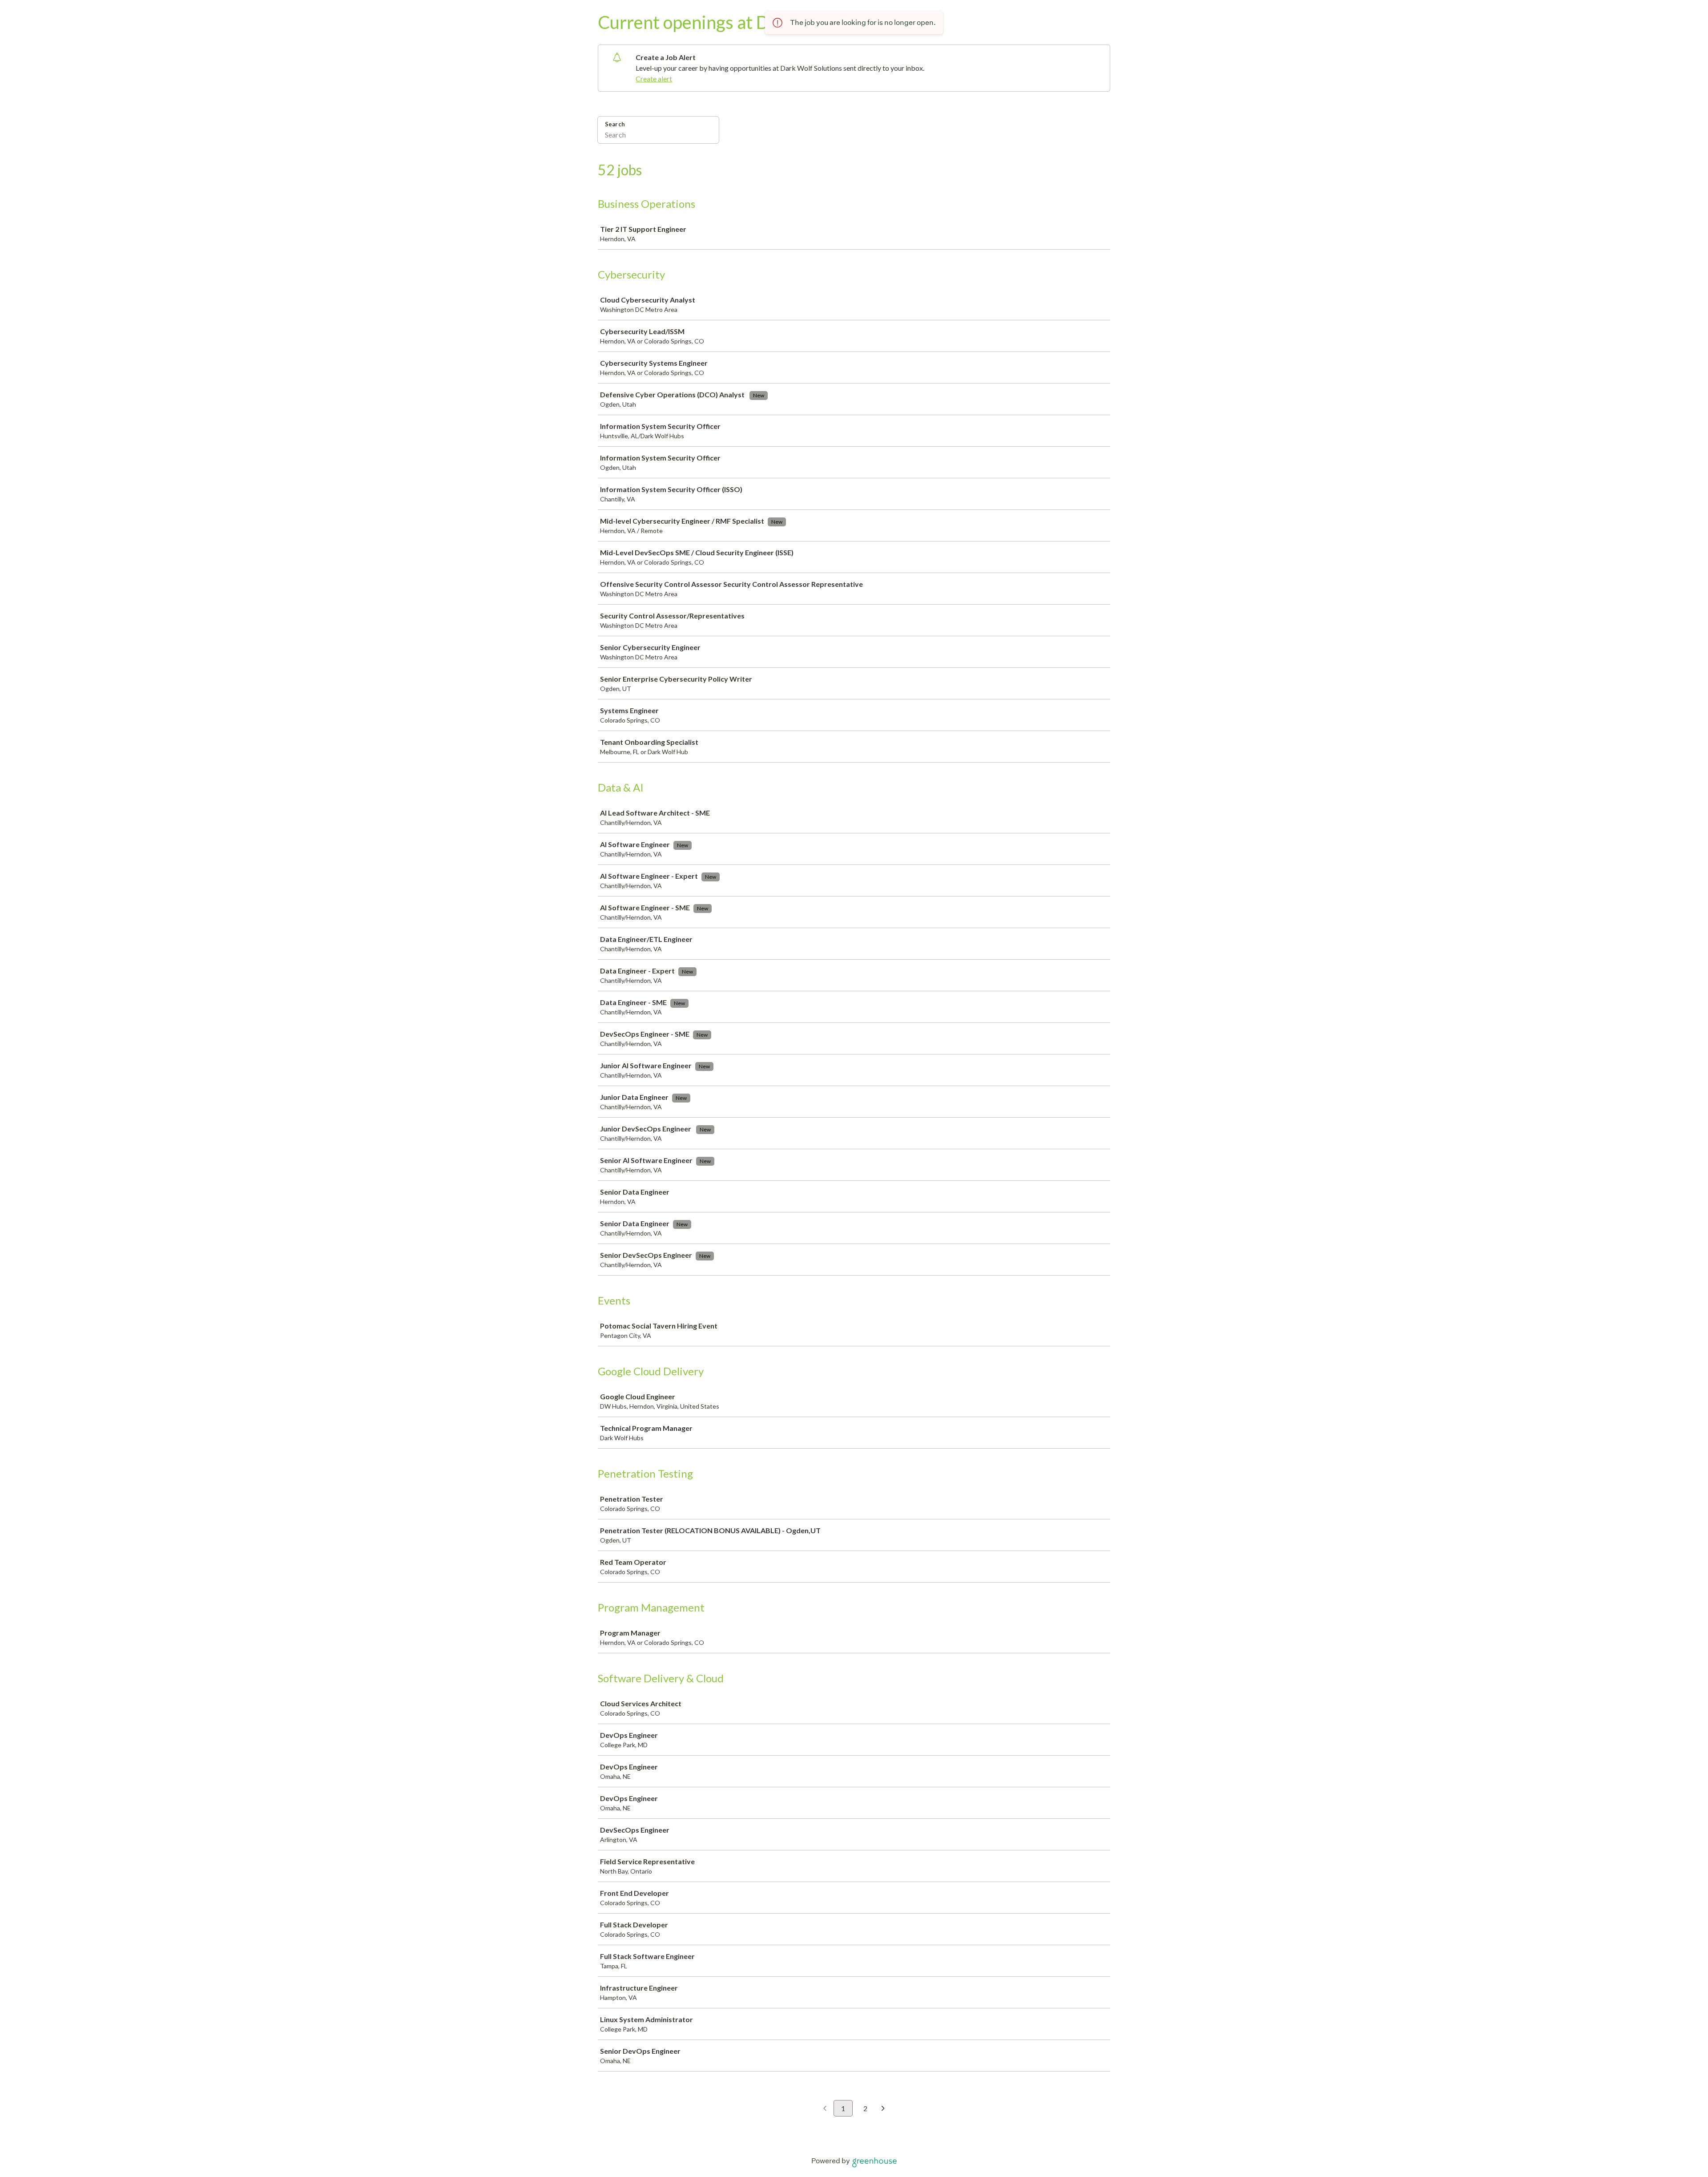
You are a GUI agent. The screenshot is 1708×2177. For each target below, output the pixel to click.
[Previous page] (825, 2109)
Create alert (654, 79)
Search (615, 124)
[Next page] (883, 2109)
